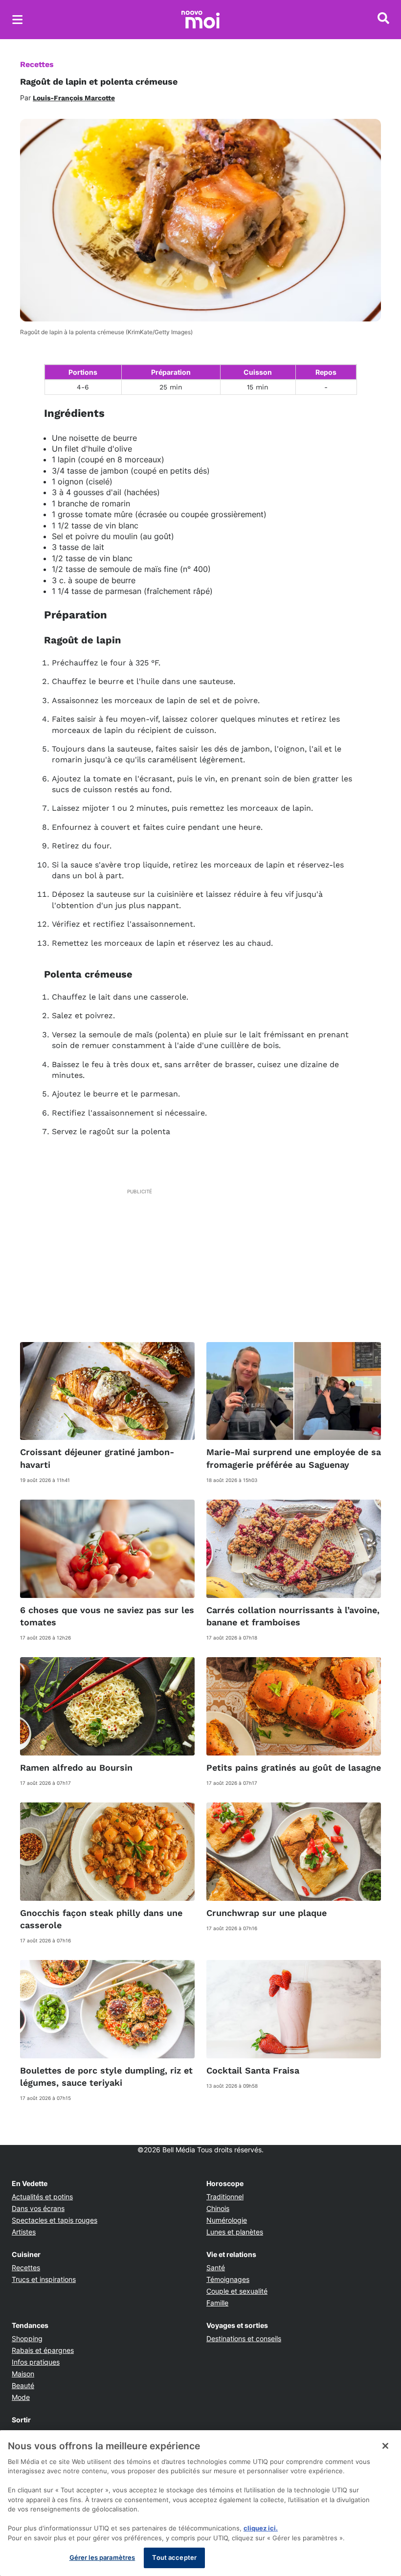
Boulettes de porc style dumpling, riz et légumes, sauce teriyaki (106, 2076)
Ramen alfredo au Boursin (76, 1767)
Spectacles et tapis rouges (55, 2220)
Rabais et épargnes (43, 2350)
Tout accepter (174, 2557)
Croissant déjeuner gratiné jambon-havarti (97, 1458)
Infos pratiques (36, 2362)
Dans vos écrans (38, 2208)
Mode (21, 2397)
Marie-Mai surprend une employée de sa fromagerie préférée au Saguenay (294, 1458)
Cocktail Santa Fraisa (253, 2070)
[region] (200, 2503)
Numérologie (227, 2220)
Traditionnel (225, 2197)
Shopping (27, 2338)
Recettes (37, 64)
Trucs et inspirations (44, 2279)
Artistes (24, 2232)
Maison (23, 2374)
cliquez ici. (261, 2528)
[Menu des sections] (18, 20)
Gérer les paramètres (102, 2557)
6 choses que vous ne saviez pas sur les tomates (107, 1616)
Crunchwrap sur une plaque (267, 1913)
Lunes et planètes (235, 2232)
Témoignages (228, 2279)
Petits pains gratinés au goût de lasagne (294, 1767)
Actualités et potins (42, 2197)
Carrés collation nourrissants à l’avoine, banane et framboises (293, 1616)
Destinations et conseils (244, 2338)
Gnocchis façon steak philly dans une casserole (101, 1919)
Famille (217, 2303)
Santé (216, 2268)
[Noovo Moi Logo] (200, 20)
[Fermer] (385, 2446)
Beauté (23, 2385)
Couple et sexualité (237, 2291)
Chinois (218, 2208)
